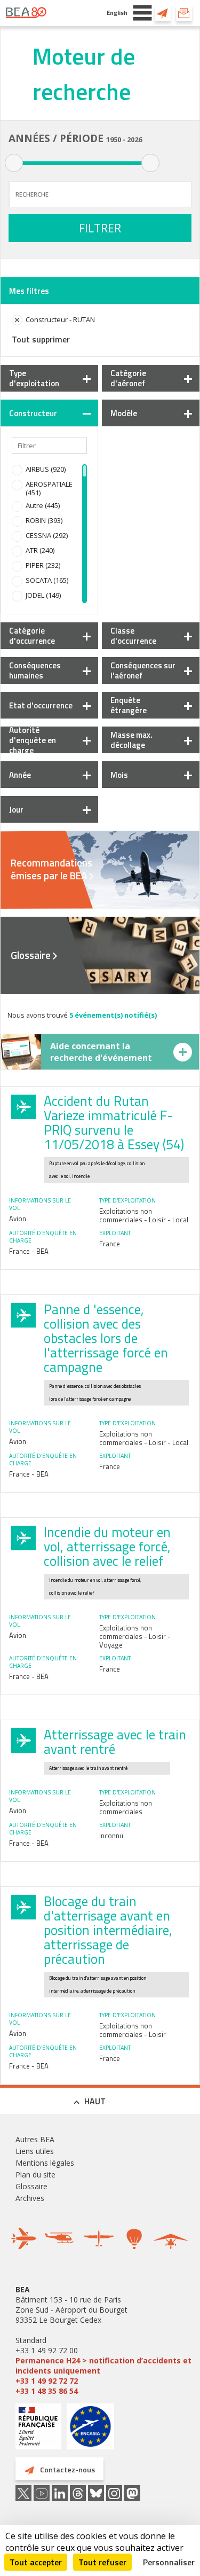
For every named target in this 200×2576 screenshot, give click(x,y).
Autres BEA (35, 2139)
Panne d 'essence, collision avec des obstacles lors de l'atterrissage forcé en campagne (106, 1338)
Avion (18, 1219)
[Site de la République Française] (38, 2428)
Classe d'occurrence (133, 636)
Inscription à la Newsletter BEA (184, 13)
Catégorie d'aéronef (128, 378)
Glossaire (31, 955)
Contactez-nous (163, 13)
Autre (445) (43, 505)
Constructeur (33, 413)
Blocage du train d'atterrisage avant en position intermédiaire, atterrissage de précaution (108, 1930)
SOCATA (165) (47, 580)
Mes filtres (29, 291)
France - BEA (29, 1251)
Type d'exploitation (34, 378)
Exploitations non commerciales (126, 1807)
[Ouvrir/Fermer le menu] (142, 13)
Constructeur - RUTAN (60, 319)
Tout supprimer (41, 339)
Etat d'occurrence (41, 705)
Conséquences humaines (35, 670)
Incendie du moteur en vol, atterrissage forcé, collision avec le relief (107, 1547)
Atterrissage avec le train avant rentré (115, 1742)
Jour (16, 810)
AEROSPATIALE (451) (49, 488)
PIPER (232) (43, 565)
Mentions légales (45, 2163)
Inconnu (111, 1836)
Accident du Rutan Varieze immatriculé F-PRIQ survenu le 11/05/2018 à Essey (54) (114, 1123)
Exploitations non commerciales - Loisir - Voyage (135, 1636)
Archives (30, 2198)
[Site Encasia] (90, 2430)
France (110, 1244)
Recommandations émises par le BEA (51, 869)
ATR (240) (40, 550)
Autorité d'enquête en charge (33, 740)
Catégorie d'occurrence (32, 636)
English (117, 13)
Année (20, 775)
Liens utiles (35, 2151)
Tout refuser (102, 2562)
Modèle (124, 413)
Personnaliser (169, 2562)
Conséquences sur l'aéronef (143, 670)
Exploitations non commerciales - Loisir (133, 2030)
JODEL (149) (43, 595)
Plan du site (35, 2175)
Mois (119, 775)
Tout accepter (36, 2562)
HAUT (95, 2101)
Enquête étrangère (129, 705)
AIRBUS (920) (46, 469)
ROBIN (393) (44, 520)
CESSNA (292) (47, 535)
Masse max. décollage (131, 740)
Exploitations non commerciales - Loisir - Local (144, 1215)
